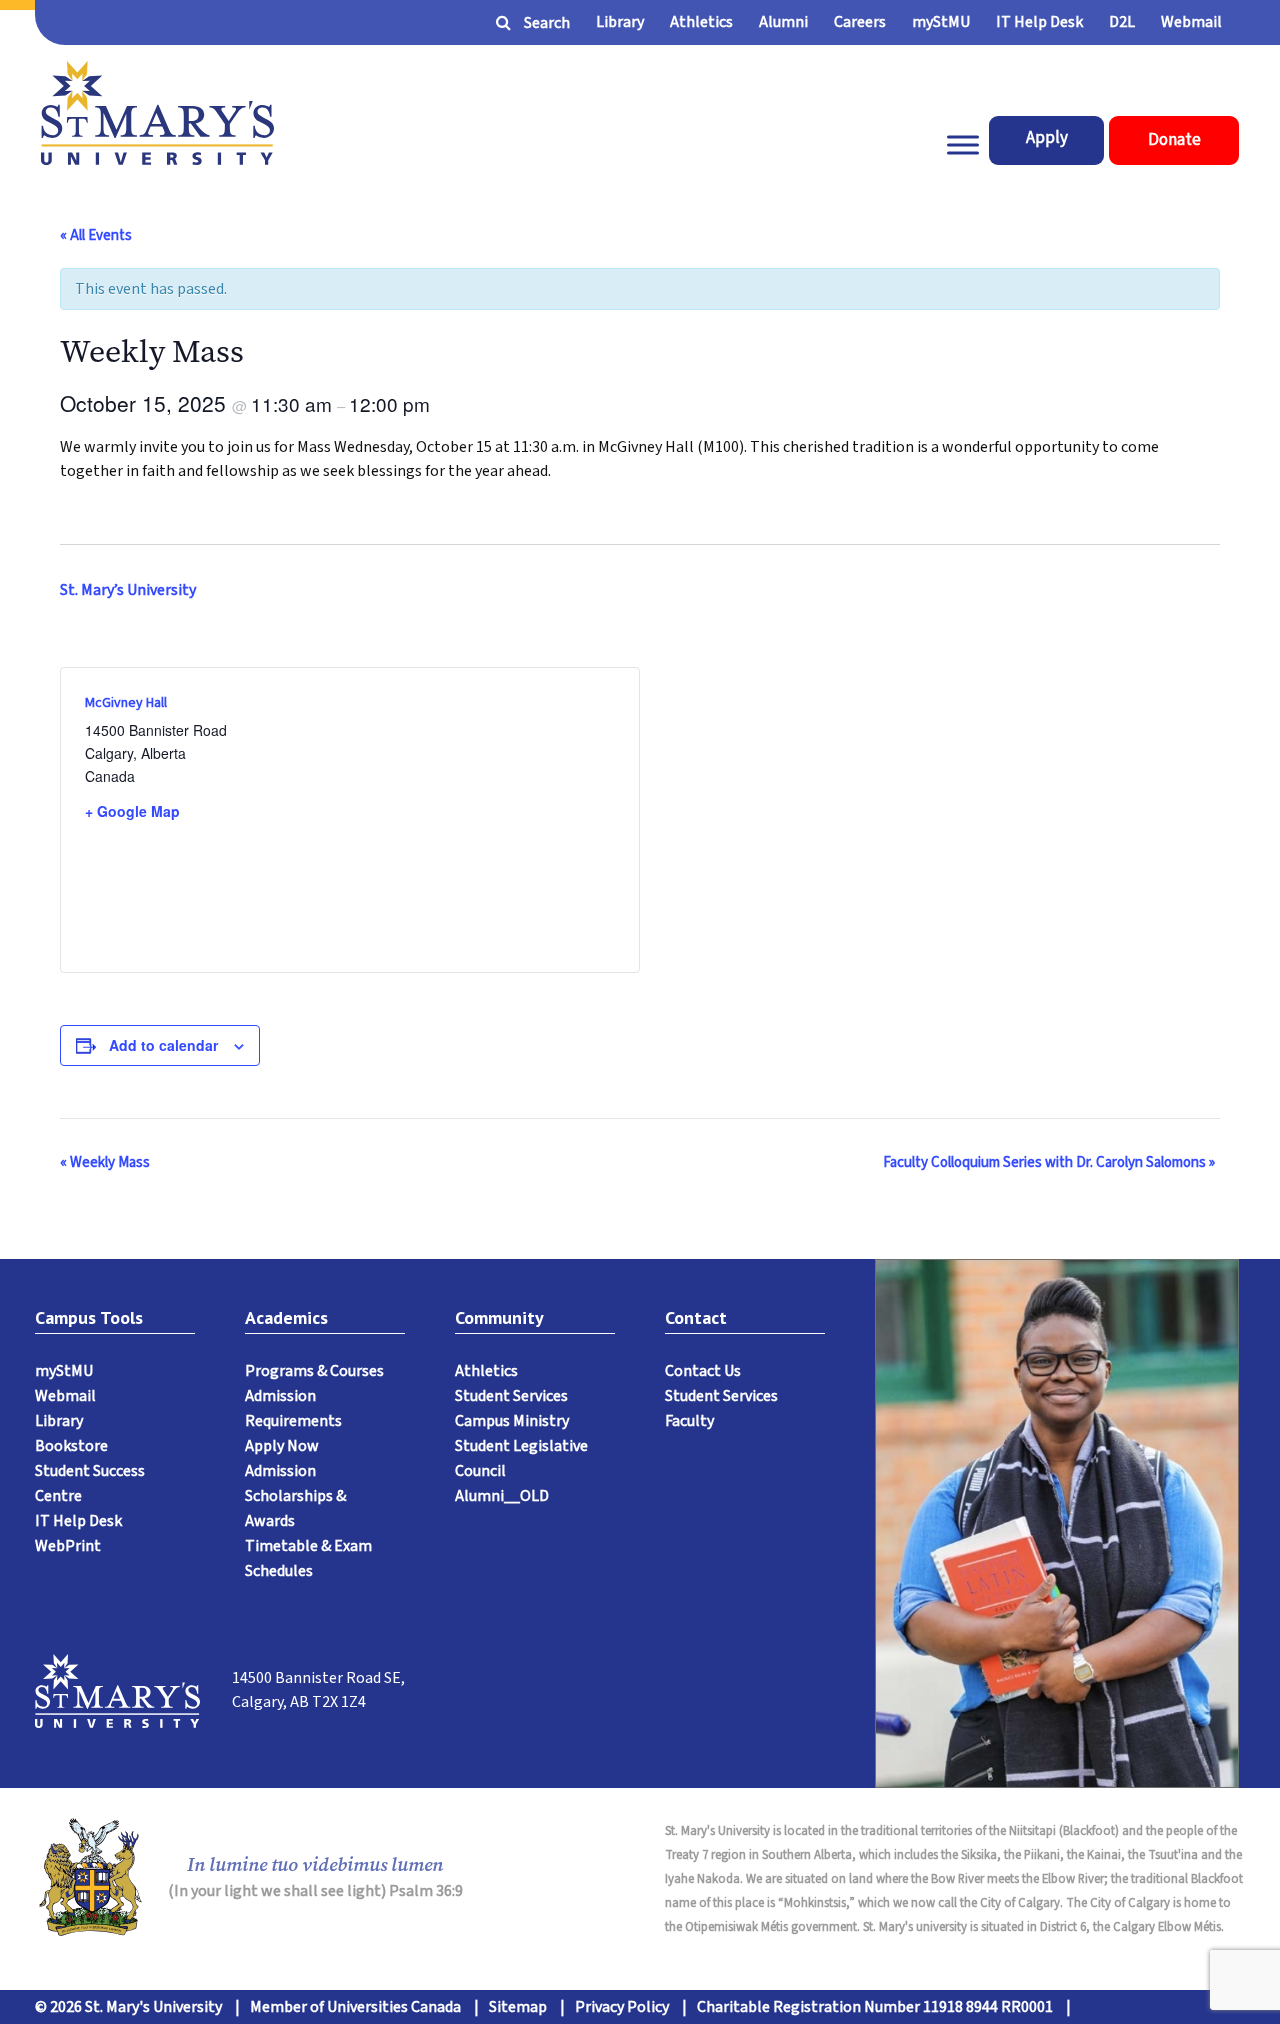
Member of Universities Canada (355, 2007)
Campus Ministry (512, 1421)
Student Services (511, 1396)
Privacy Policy (622, 2007)
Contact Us (703, 1371)
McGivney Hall (126, 703)
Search (547, 23)
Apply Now (282, 1446)
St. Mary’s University (128, 590)
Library (620, 22)
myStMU (941, 22)
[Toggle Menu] (963, 145)
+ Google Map (132, 811)
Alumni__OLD (502, 1496)
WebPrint (68, 1546)
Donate (1174, 140)
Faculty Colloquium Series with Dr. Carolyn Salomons (1049, 1162)
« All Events (96, 235)
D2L (1122, 22)
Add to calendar (163, 1045)
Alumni (783, 22)
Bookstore (71, 1446)
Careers (860, 22)
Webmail (1191, 22)
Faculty (689, 1421)
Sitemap (518, 2007)
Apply (1047, 138)
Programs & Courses (314, 1371)
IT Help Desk (1039, 22)
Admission (280, 1471)
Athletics (701, 22)
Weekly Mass (105, 1162)
